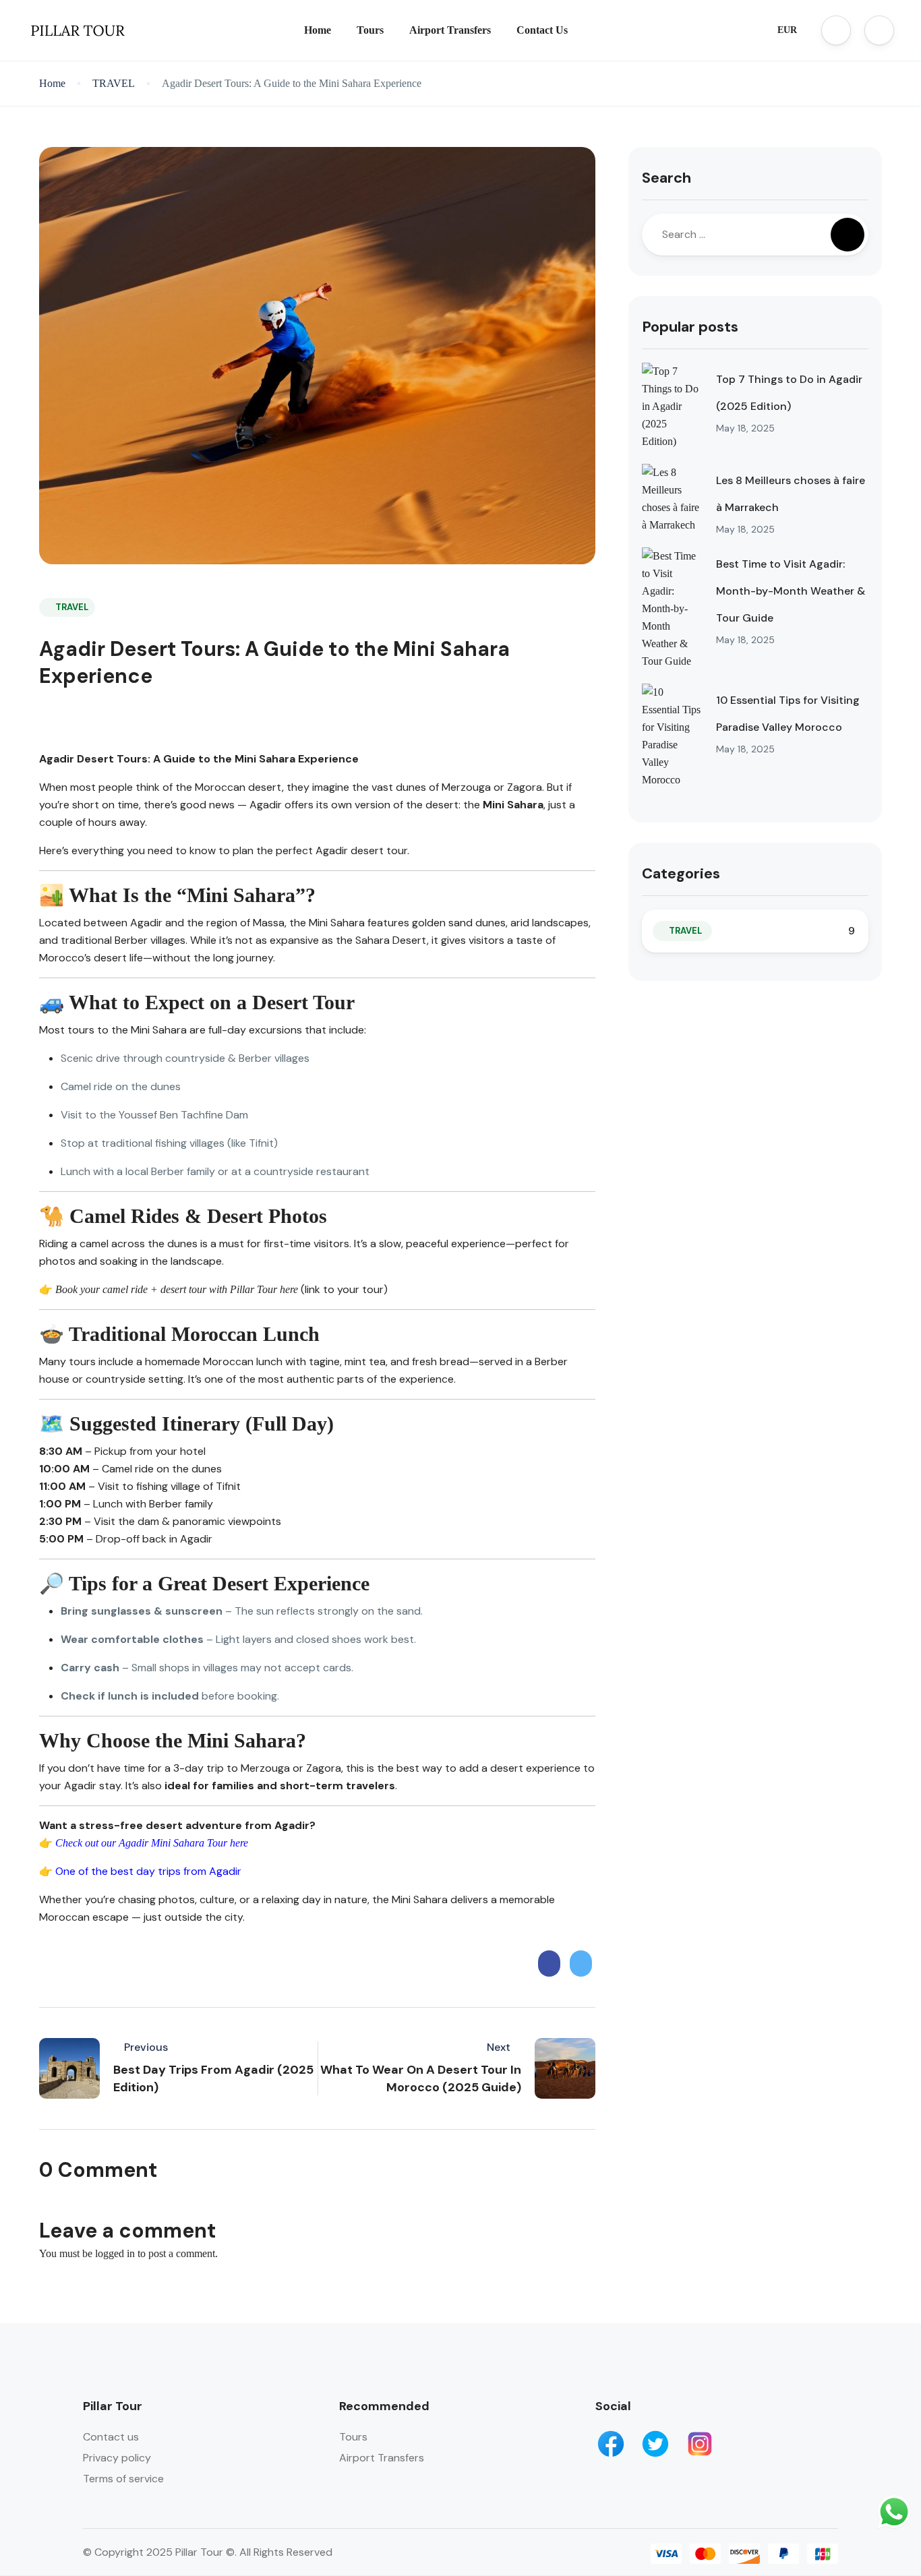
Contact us (111, 2437)
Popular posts (690, 327)
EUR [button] (787, 30)
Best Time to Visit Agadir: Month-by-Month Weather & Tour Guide (791, 591)
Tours (370, 30)
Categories (681, 873)
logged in (115, 2253)
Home (318, 30)
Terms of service (123, 2479)
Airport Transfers (450, 30)
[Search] (848, 235)
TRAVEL (114, 83)
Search (666, 178)
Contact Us (542, 30)
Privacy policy (117, 2458)
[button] (836, 30)
